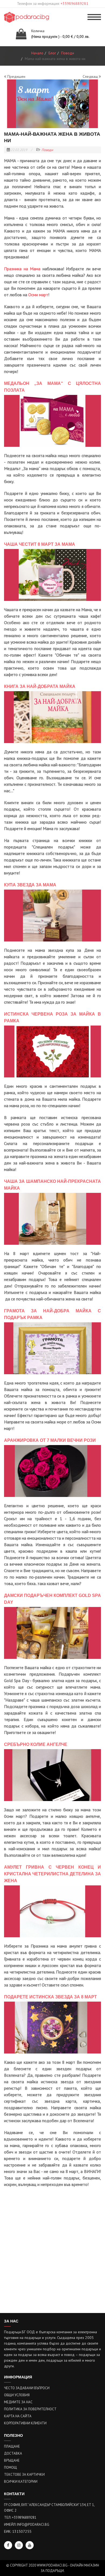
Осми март (38, 295)
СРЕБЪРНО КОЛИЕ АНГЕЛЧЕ (36, 1744)
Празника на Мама (22, 269)
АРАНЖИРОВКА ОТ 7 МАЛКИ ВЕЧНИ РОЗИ (50, 1440)
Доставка (13, 2453)
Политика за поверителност (30, 2409)
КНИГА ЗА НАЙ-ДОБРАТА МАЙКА (40, 686)
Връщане (12, 2460)
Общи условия (17, 2395)
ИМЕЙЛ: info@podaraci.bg (27, 2525)
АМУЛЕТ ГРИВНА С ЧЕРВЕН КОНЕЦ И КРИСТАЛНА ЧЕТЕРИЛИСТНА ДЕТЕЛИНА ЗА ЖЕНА (52, 1874)
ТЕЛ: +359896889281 (20, 2517)
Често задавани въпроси (27, 2388)
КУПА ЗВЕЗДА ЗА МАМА (30, 885)
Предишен (16, 76)
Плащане (12, 2446)
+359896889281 (74, 4)
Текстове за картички (24, 2475)
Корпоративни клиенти (25, 2423)
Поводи (47, 150)
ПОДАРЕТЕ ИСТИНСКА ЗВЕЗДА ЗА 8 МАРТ (50, 1997)
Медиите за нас (18, 2402)
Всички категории (21, 2482)
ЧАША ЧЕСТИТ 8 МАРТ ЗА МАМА (40, 544)
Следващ (91, 76)
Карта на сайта (18, 2416)
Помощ (10, 2467)
